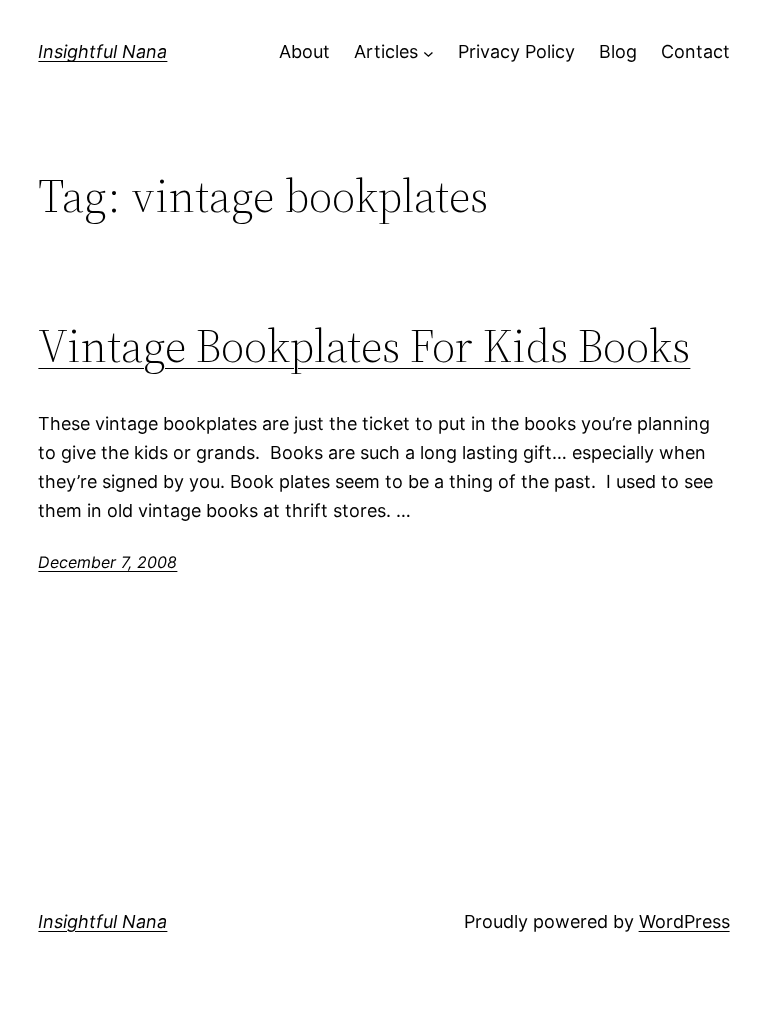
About (304, 51)
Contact (695, 51)
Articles (386, 51)
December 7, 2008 (107, 562)
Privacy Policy (516, 51)
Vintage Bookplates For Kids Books (364, 345)
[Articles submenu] (428, 52)
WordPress (684, 921)
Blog (618, 51)
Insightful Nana (102, 51)
